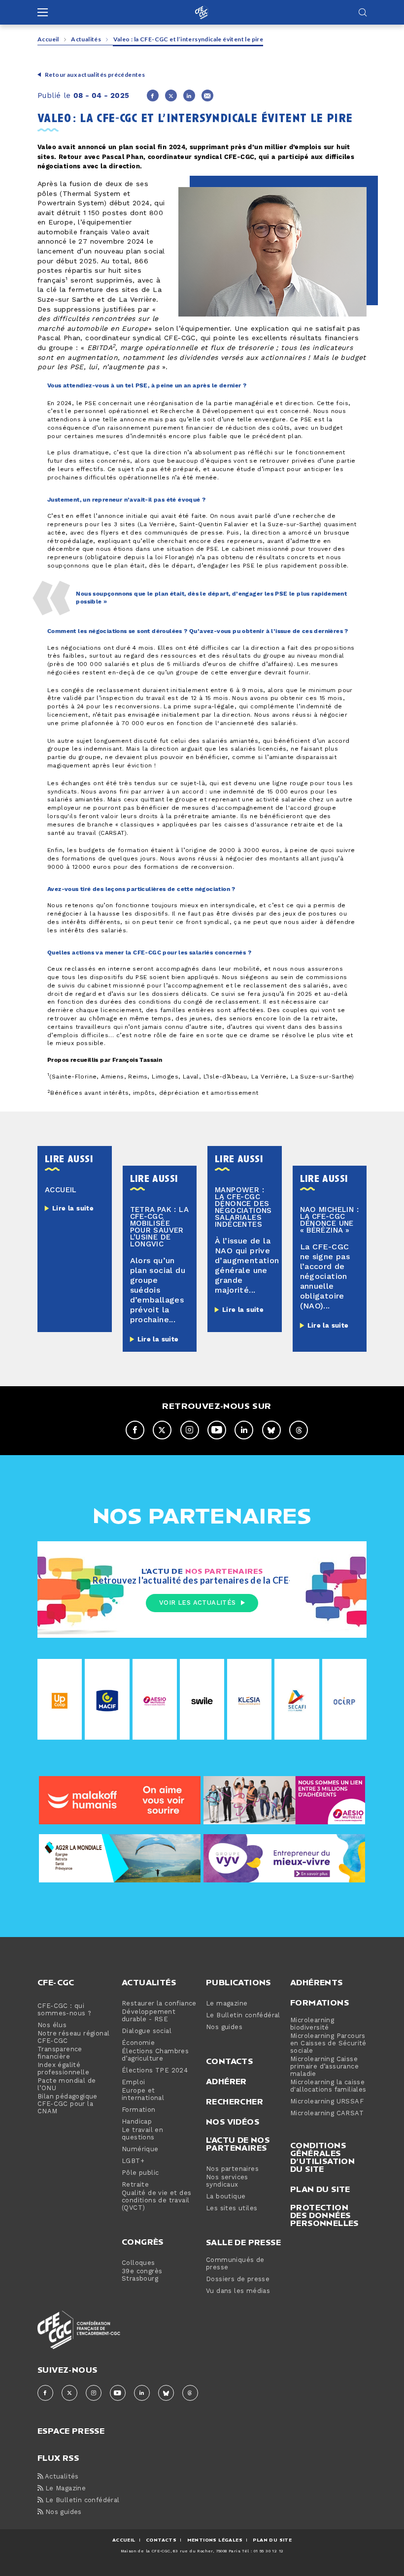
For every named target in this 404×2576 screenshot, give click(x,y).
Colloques (138, 2263)
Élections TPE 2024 (155, 2071)
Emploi (133, 2083)
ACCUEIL (124, 2540)
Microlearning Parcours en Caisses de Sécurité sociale (328, 2044)
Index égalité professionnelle (63, 2069)
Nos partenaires (232, 2169)
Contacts (229, 2061)
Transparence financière (60, 2053)
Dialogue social (147, 2031)
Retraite (135, 2185)
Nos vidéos (233, 2122)
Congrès (143, 2242)
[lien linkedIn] (244, 1430)
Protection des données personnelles (324, 2215)
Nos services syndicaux (227, 2181)
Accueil (48, 39)
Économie (138, 2043)
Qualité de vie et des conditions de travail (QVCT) (156, 2201)
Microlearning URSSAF (327, 2102)
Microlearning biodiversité (312, 2024)
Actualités (86, 39)
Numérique (140, 2149)
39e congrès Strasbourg (142, 2275)
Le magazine (227, 2004)
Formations (320, 2003)
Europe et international (143, 2095)
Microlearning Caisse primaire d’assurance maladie (324, 2067)
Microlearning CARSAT (327, 2114)
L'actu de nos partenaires (238, 2144)
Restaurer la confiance (159, 2004)
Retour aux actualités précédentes (95, 75)
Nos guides (224, 2027)
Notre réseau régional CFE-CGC (73, 2037)
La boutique (226, 2197)
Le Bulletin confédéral (243, 2016)
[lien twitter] (162, 1430)
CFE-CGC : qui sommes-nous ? (64, 2010)
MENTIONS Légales (215, 2540)
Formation (139, 2110)
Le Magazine (64, 2489)
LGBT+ (133, 2161)
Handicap (137, 2122)
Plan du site (320, 2189)
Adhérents (317, 1982)
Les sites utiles (232, 2209)
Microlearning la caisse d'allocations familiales (328, 2086)
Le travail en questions (142, 2134)
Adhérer (226, 2081)
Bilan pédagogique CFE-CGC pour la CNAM (67, 2104)
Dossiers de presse (238, 2279)
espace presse (71, 2430)
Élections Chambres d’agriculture (155, 2055)
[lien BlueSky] (271, 1430)
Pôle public (140, 2173)
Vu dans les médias (238, 2291)
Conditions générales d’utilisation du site (322, 2157)
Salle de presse (243, 2242)
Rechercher (235, 2101)
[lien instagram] (190, 1430)
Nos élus (52, 2025)
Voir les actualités (198, 1603)
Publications (238, 1982)
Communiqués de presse (235, 2264)
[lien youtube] (217, 1430)
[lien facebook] (135, 1430)
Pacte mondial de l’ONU (67, 2085)
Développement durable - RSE (149, 2016)
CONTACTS (161, 2540)
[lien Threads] (299, 1430)
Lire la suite (73, 1208)
